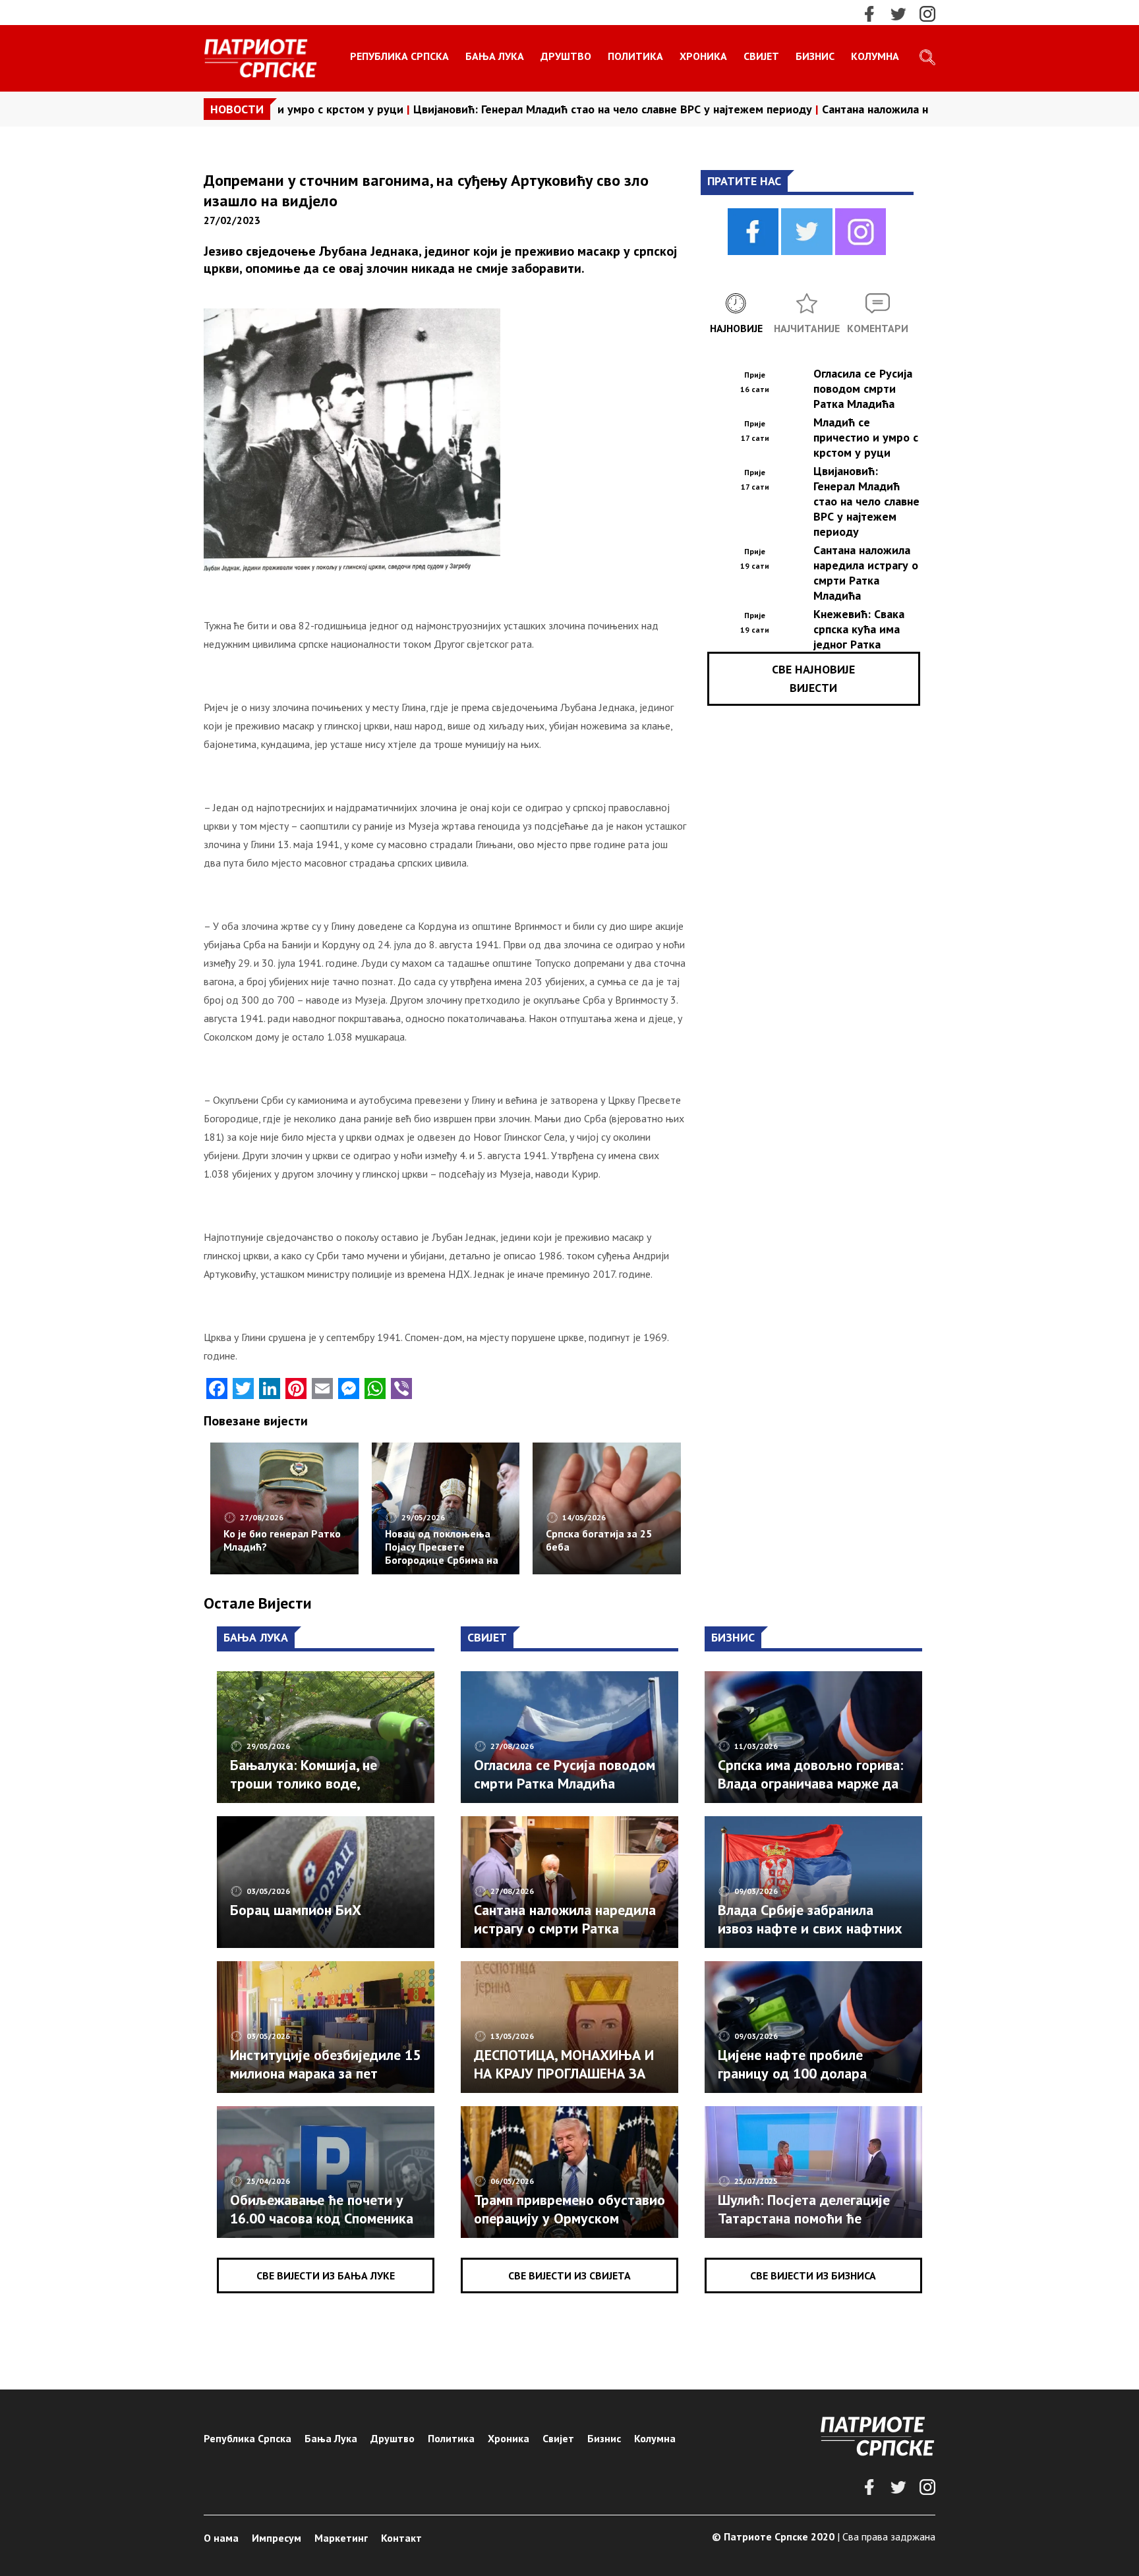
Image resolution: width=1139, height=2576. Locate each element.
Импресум (277, 2538)
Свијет (761, 56)
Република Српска (399, 56)
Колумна (875, 56)
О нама (221, 2538)
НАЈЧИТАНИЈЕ (807, 328)
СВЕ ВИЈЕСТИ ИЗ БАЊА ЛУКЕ (326, 2275)
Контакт (401, 2538)
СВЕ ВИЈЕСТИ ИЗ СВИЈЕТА (569, 2275)
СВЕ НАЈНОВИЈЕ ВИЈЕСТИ (813, 678)
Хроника (703, 56)
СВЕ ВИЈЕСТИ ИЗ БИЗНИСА (813, 2275)
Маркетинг (341, 2538)
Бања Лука (495, 56)
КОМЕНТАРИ (878, 328)
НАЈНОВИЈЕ (736, 328)
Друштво (566, 56)
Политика (635, 56)
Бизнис (815, 56)
